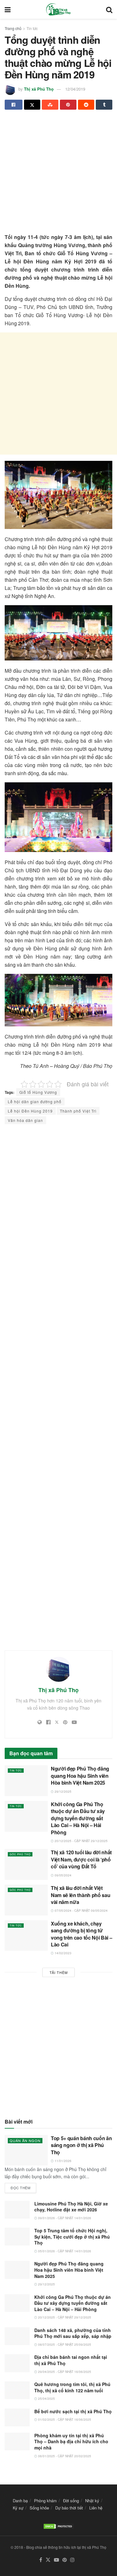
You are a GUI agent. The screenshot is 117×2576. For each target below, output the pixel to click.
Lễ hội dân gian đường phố (35, 1101)
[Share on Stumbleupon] (50, 105)
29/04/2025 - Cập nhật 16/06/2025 (64, 2372)
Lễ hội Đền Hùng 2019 (30, 1111)
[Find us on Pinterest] (65, 2560)
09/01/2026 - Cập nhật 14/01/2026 (64, 2218)
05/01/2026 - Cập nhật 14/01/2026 (64, 2251)
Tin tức (32, 28)
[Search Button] (109, 9)
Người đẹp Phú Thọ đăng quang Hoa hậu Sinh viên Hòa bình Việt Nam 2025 (80, 1776)
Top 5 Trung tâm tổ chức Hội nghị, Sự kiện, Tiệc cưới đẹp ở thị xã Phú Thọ (72, 2237)
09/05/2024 (63, 1875)
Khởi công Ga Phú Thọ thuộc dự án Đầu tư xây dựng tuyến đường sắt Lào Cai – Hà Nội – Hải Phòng (78, 1818)
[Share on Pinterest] (68, 105)
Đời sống (71, 2501)
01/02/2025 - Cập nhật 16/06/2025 (64, 2419)
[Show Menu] (8, 9)
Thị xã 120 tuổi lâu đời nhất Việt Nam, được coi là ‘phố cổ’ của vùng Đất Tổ (81, 1859)
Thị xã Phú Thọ (39, 89)
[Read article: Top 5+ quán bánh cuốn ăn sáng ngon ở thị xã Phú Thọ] (26, 2150)
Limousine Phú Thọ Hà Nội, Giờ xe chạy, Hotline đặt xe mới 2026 (71, 2207)
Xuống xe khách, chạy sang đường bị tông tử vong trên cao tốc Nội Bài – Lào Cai (81, 1934)
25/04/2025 (46, 2399)
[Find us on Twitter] (48, 2560)
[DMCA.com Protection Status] (59, 2526)
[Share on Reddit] (86, 105)
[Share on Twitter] (32, 105)
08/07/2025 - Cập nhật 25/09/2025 (64, 2344)
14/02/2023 (63, 1953)
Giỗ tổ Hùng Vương (38, 1092)
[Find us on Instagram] (72, 2560)
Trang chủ (13, 28)
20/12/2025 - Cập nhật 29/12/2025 (81, 1841)
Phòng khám (45, 2501)
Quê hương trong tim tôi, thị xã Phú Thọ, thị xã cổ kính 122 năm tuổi (72, 2387)
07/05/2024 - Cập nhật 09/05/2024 (81, 1911)
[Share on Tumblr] (104, 105)
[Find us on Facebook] (41, 2560)
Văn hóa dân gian (25, 1120)
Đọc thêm (23, 2187)
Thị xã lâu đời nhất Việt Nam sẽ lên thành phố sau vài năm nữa (80, 1895)
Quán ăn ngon (25, 2140)
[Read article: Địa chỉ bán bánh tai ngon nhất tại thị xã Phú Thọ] (17, 2363)
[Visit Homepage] (58, 9)
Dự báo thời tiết (69, 2508)
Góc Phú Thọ (20, 1854)
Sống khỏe (39, 2508)
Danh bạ (20, 2501)
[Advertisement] (58, 174)
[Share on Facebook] (14, 105)
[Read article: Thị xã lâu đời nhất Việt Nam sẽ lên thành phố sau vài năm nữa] (26, 1900)
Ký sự (18, 2508)
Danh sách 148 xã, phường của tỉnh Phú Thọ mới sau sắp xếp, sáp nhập (73, 2333)
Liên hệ (96, 2508)
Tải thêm (59, 1972)
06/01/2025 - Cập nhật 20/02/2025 (64, 2456)
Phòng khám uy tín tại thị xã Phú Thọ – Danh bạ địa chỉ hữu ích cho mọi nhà (71, 2441)
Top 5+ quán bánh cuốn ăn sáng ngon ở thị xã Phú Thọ (81, 2145)
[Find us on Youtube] (56, 2560)
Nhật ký (92, 2501)
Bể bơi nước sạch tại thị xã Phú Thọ (73, 2411)
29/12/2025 (63, 1791)
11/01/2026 (63, 2161)
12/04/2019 (75, 89)
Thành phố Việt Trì (78, 1111)
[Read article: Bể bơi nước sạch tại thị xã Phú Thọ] (17, 2417)
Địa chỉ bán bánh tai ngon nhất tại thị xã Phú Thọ (71, 2360)
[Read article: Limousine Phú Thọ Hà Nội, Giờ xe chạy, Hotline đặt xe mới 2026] (17, 2210)
